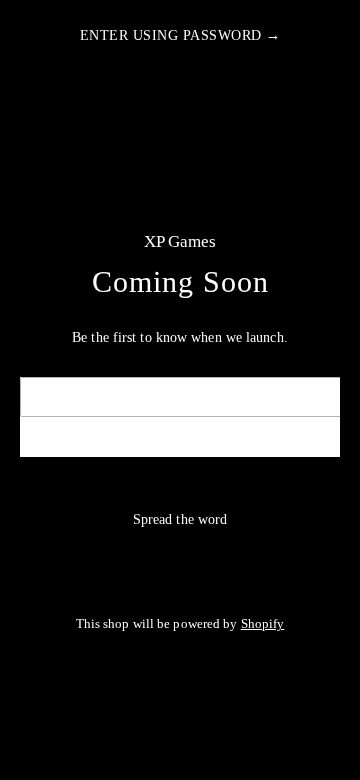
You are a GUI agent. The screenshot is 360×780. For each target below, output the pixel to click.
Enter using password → (180, 35)
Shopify (263, 624)
